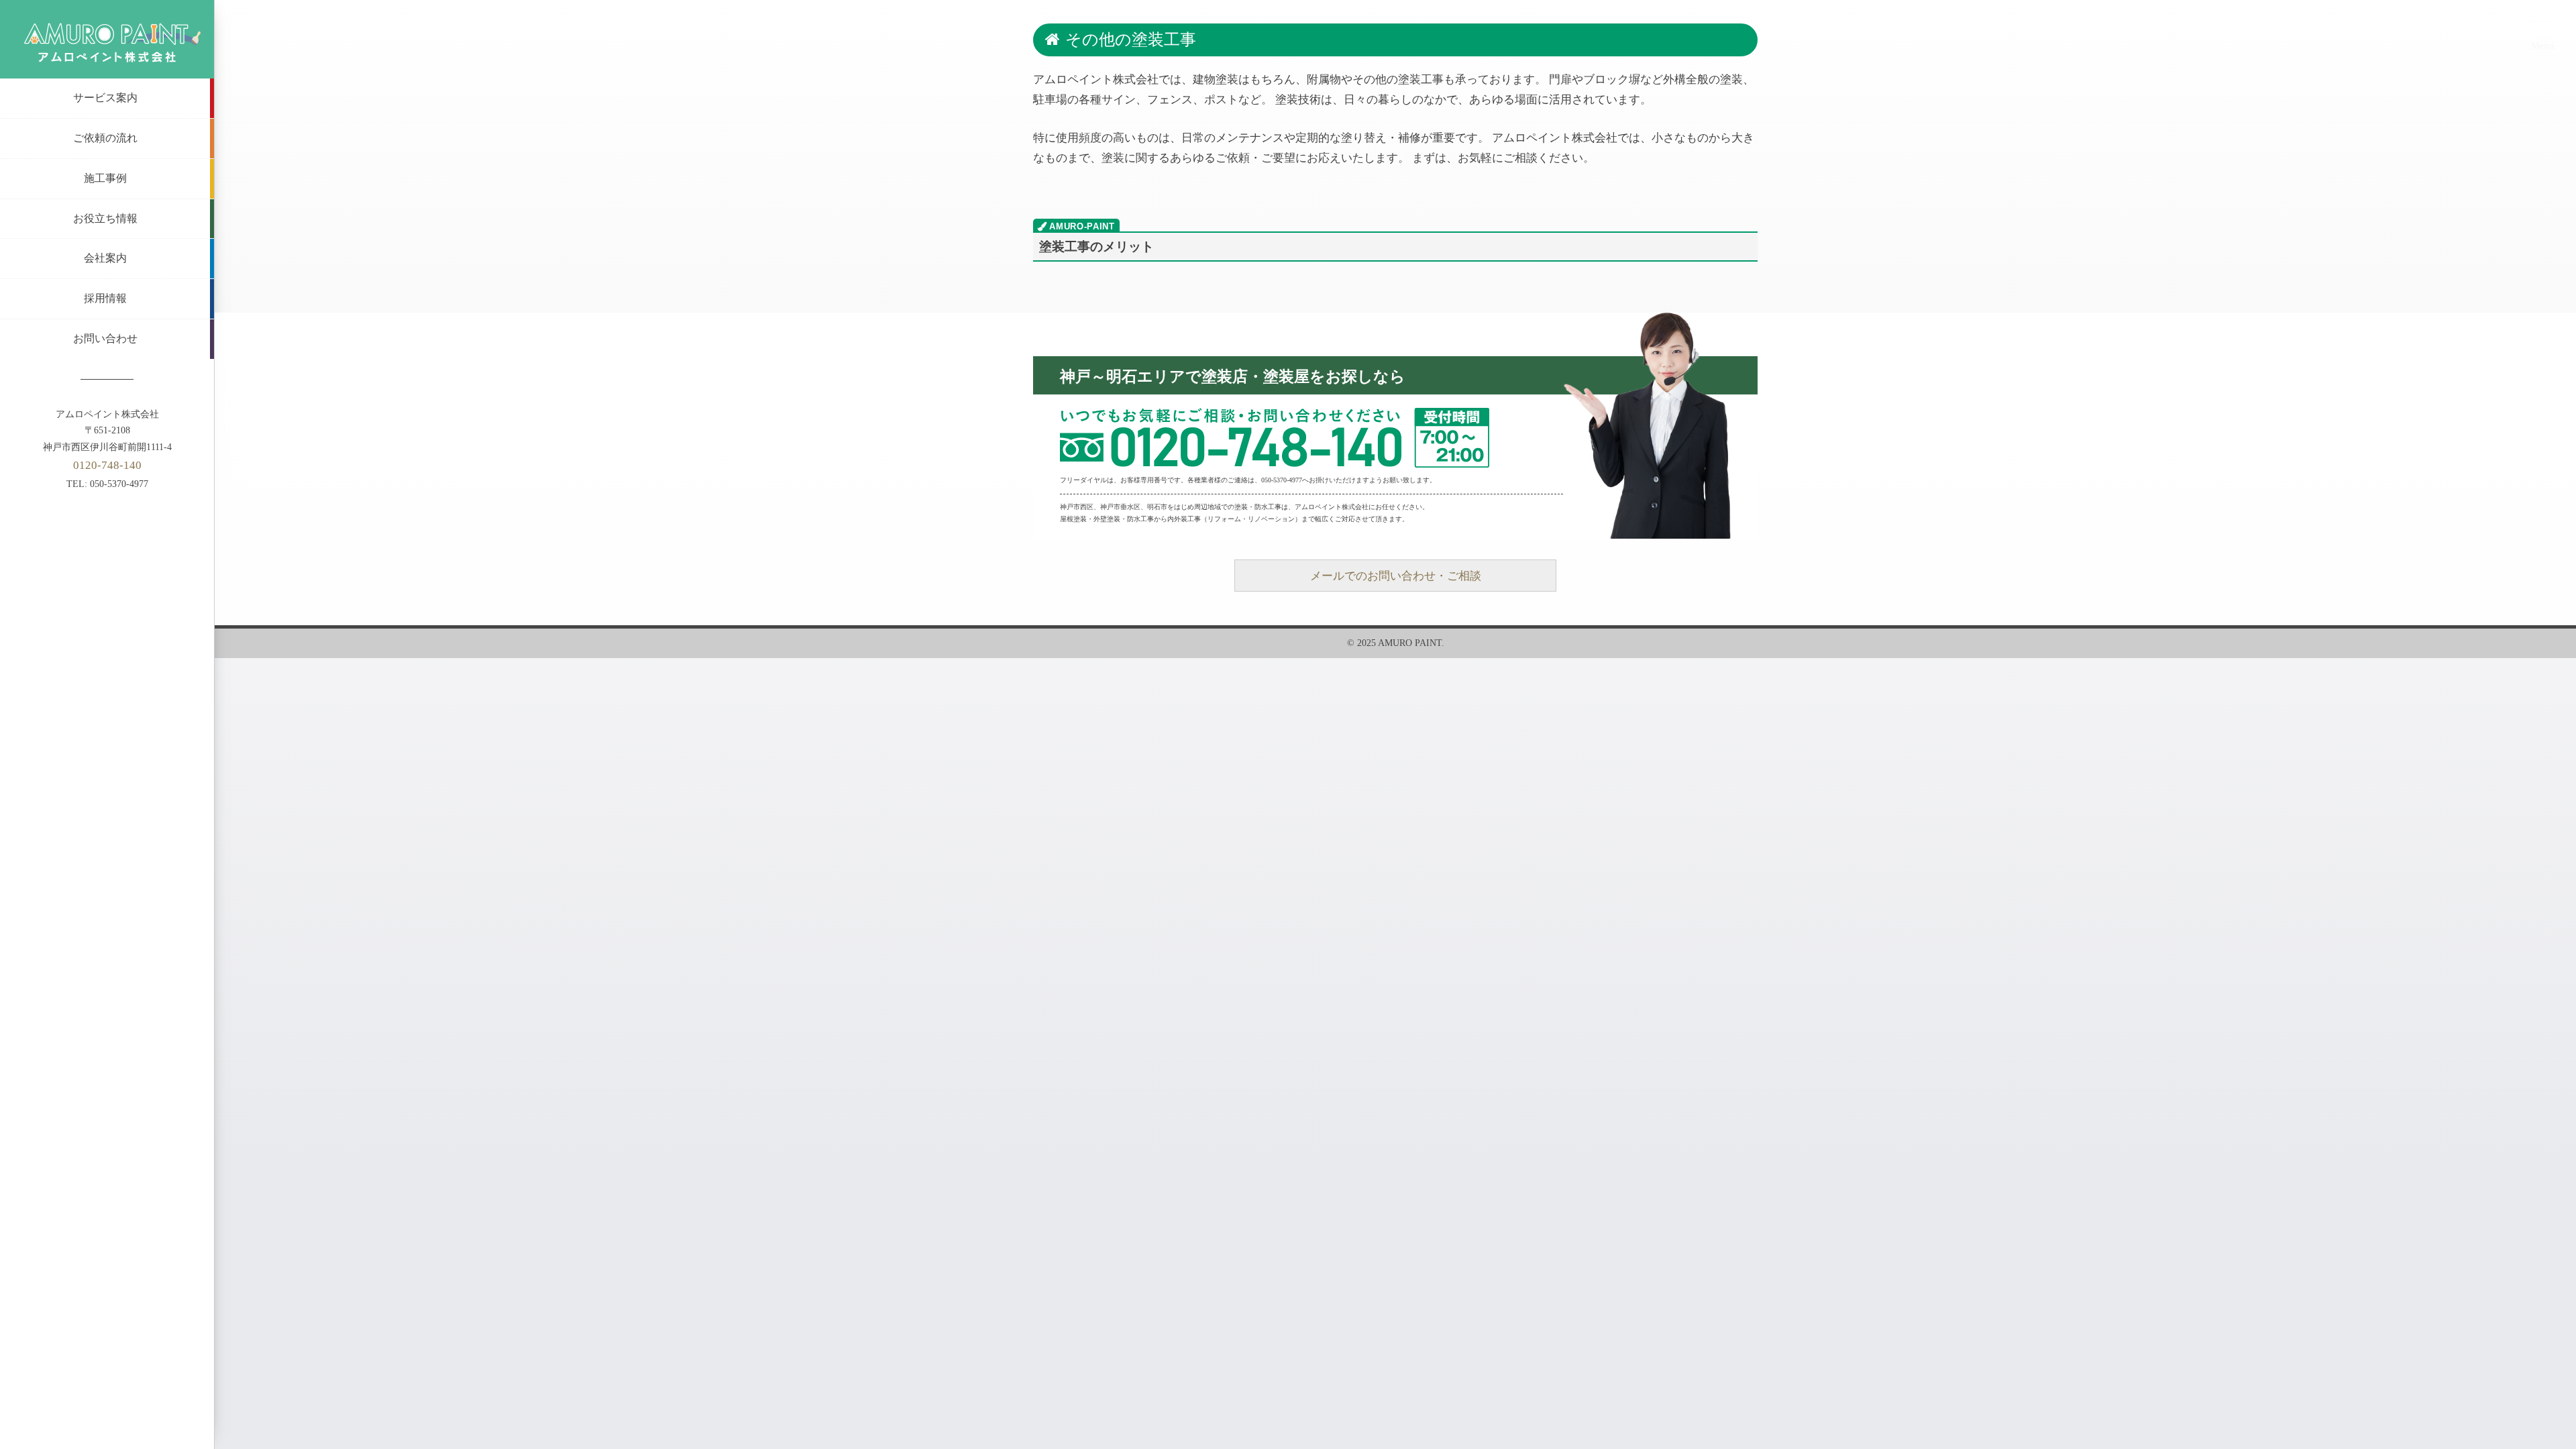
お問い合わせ (105, 338)
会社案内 (105, 258)
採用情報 (105, 298)
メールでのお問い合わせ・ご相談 (1396, 576)
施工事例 (105, 178)
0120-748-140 (107, 465)
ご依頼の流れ (105, 138)
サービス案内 (105, 98)
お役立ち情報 (105, 218)
